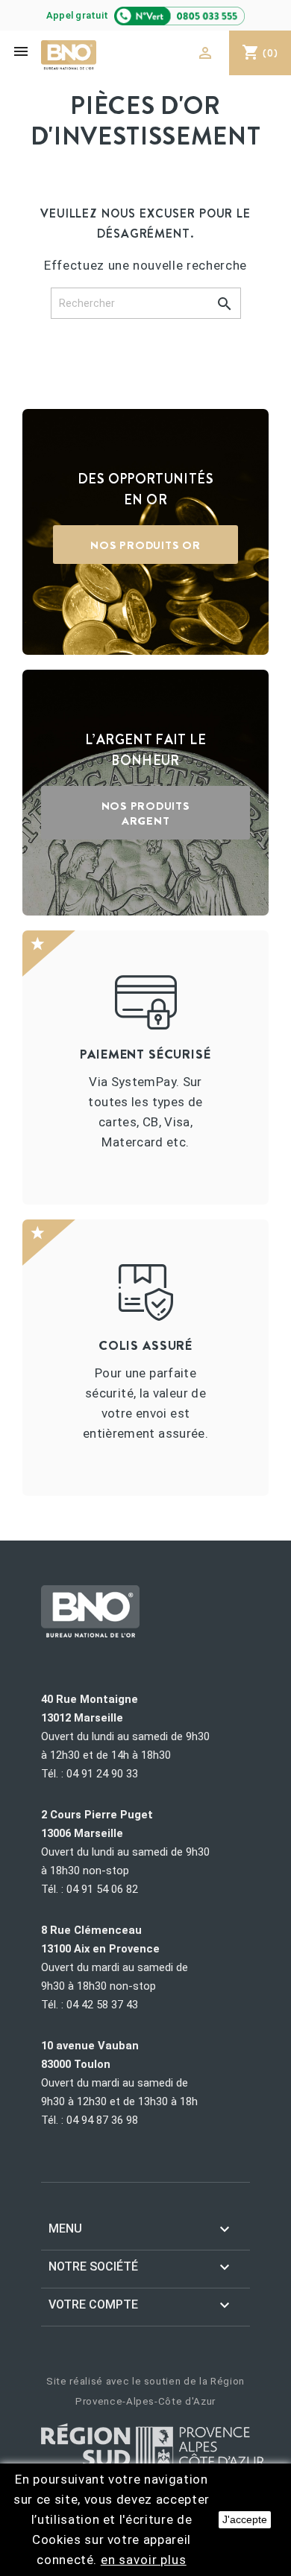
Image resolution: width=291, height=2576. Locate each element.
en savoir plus (144, 2560)
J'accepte (245, 2519)
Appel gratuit (79, 15)
